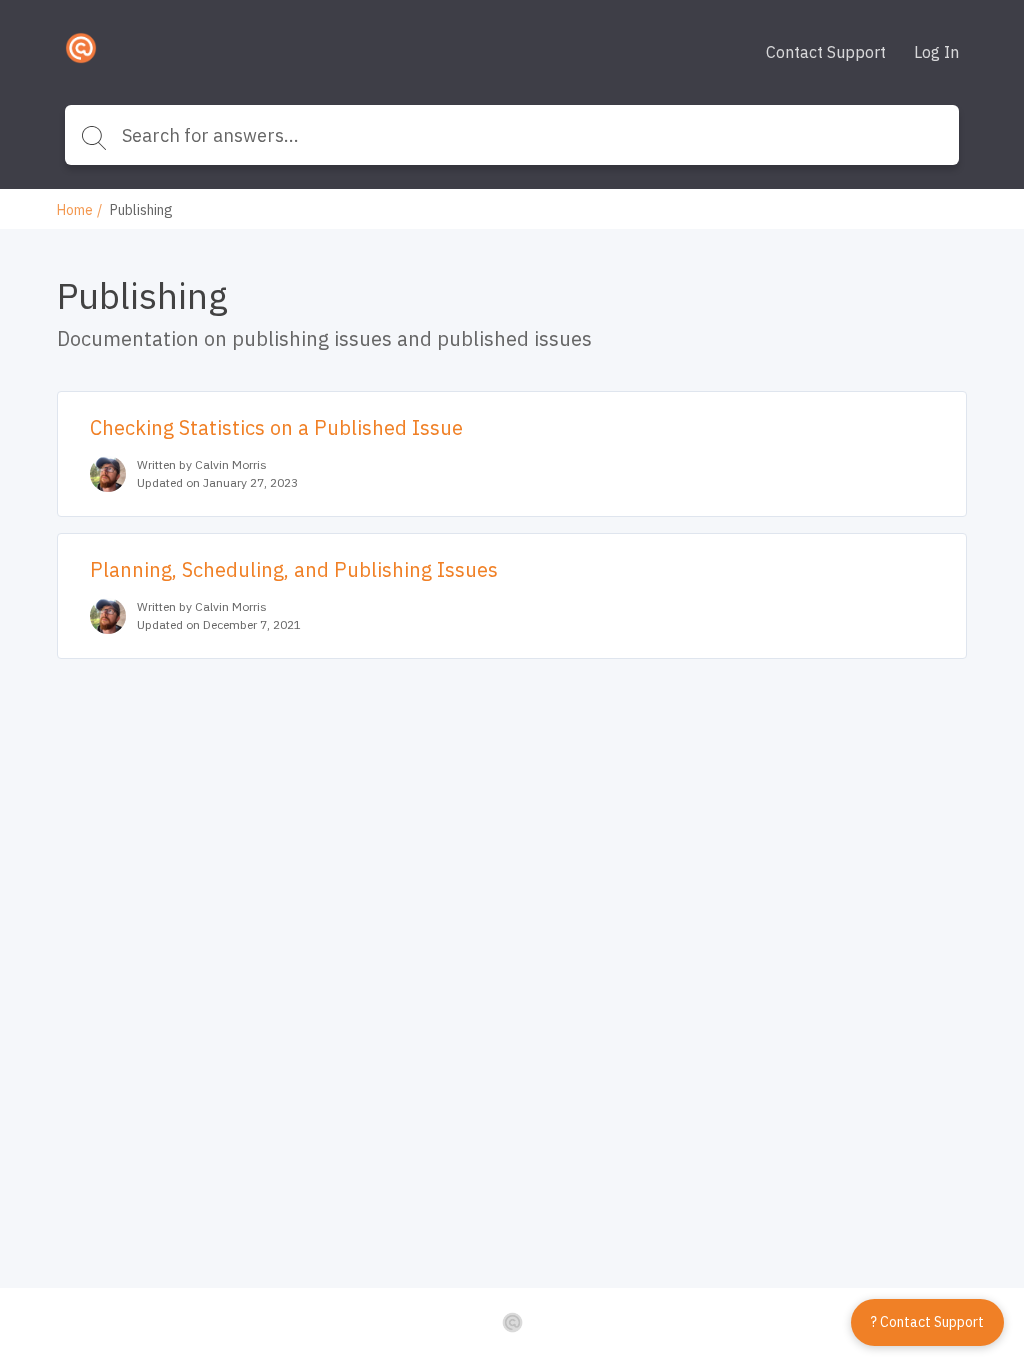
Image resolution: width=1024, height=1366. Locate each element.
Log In (936, 52)
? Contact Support (927, 1322)
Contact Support (826, 52)
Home (75, 210)
